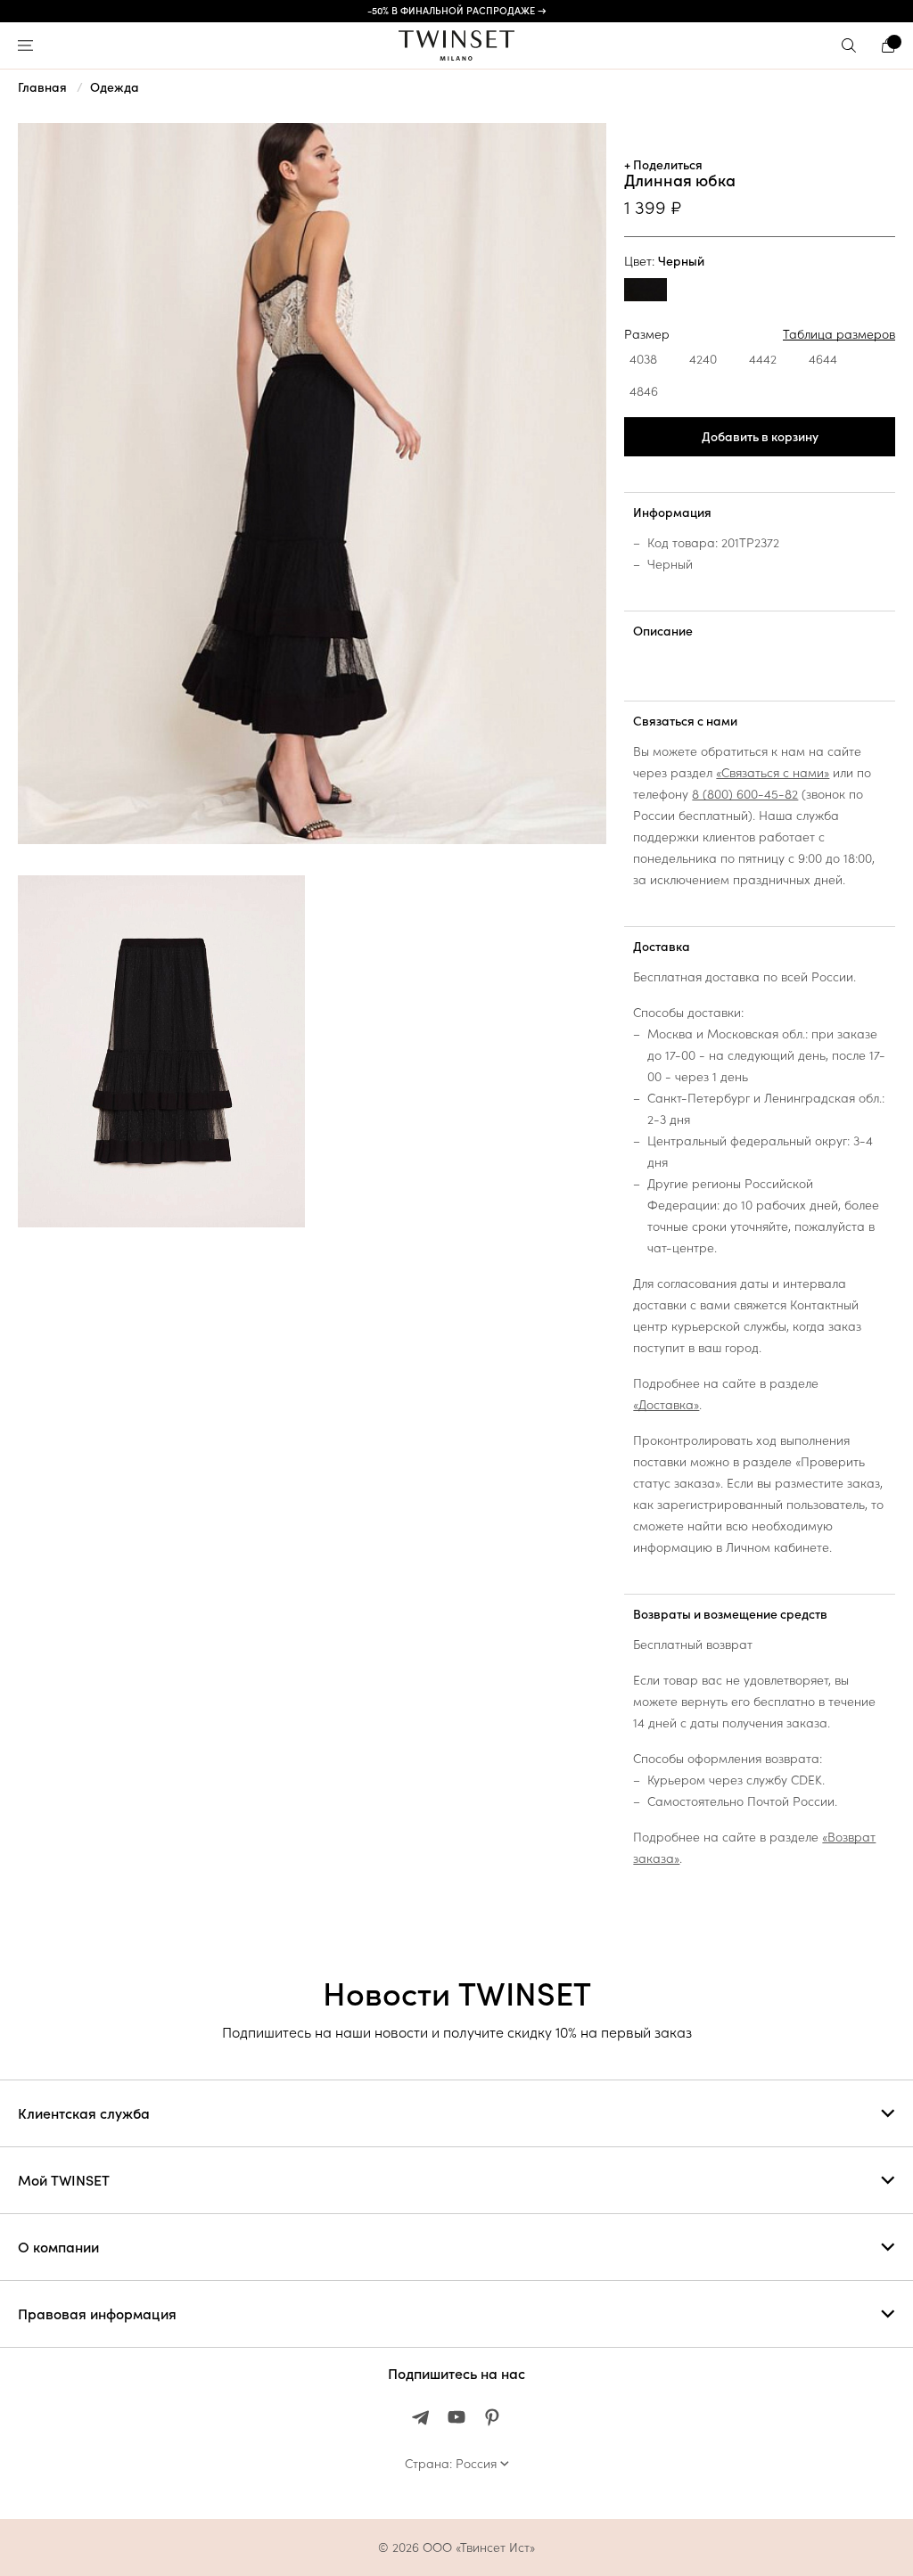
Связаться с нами (685, 721)
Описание (663, 631)
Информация (672, 513)
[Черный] (646, 292)
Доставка (662, 947)
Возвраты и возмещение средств (730, 1614)
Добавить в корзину (760, 437)
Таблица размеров (839, 334)
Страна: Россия (451, 2464)
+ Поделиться (663, 165)
